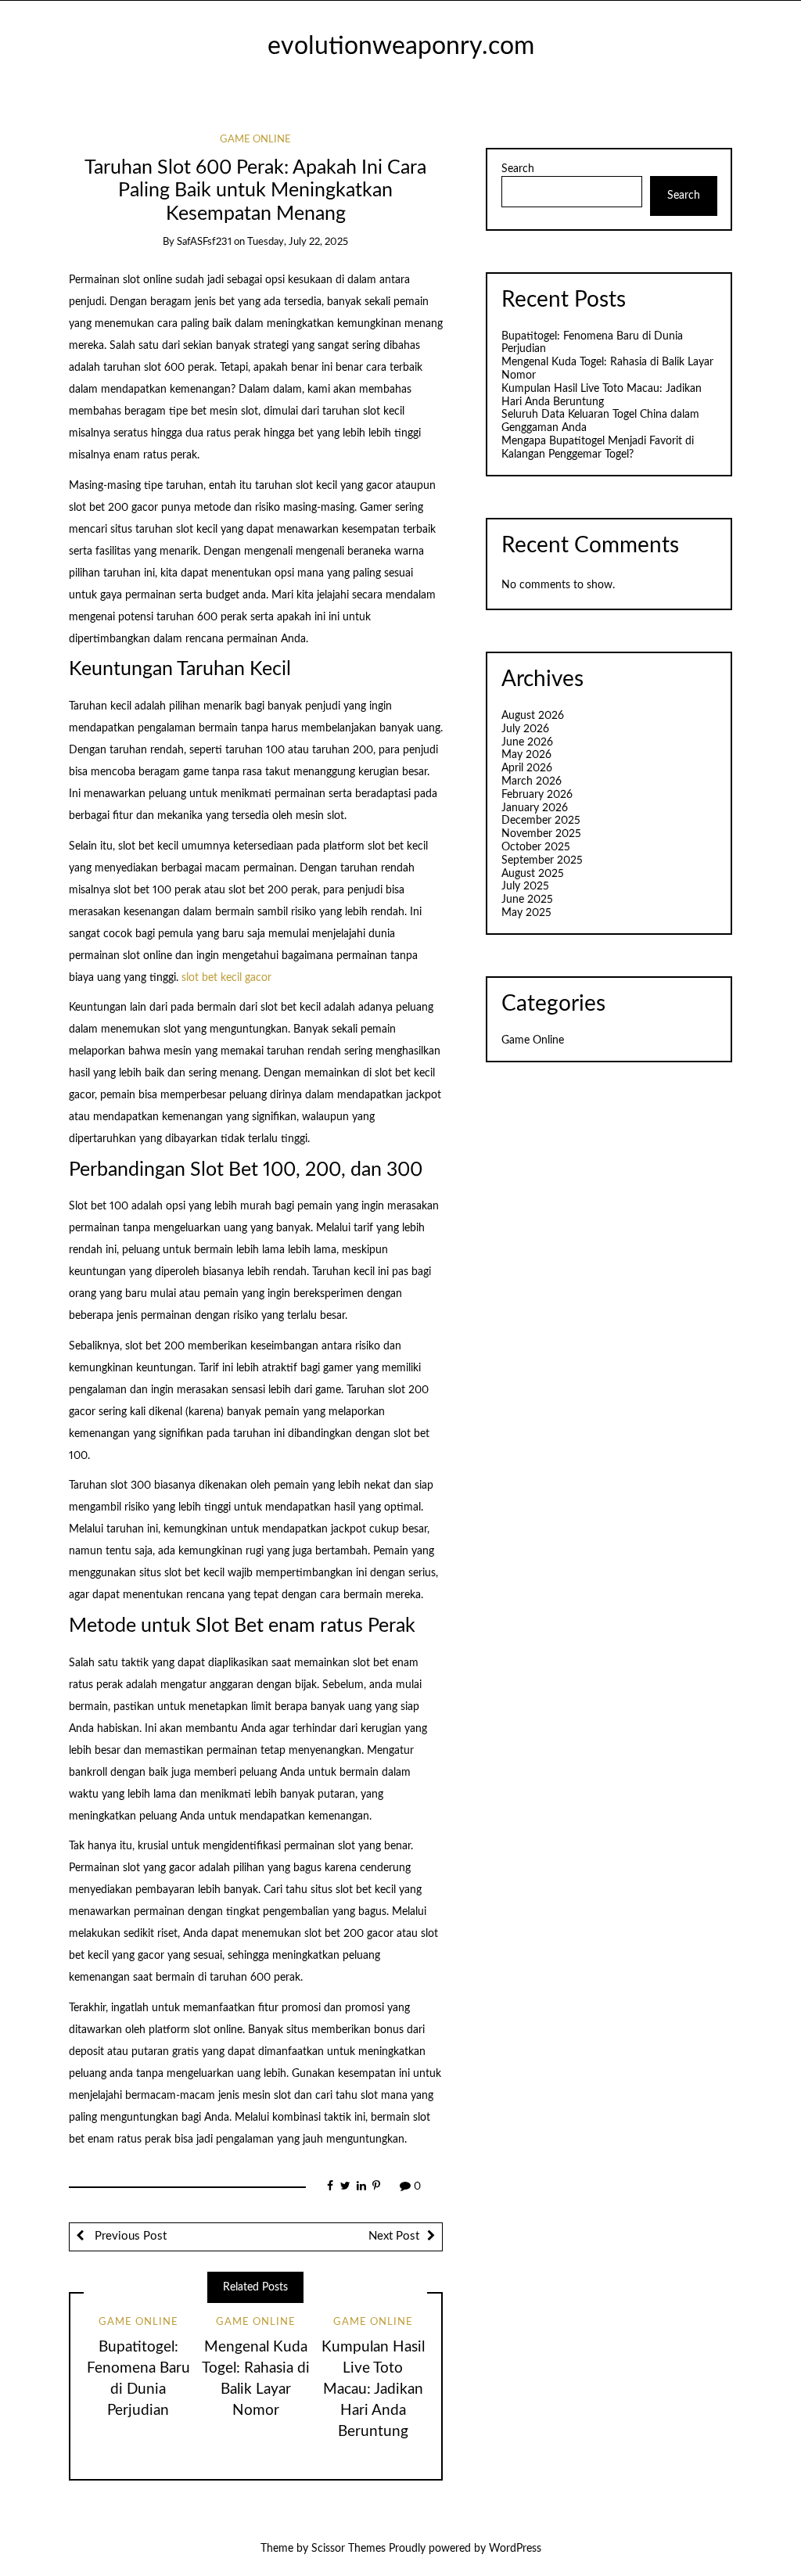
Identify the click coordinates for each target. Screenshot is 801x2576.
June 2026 (527, 742)
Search (518, 169)
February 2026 (537, 795)
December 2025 (541, 821)
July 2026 (525, 729)
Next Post (394, 2236)
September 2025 (542, 860)
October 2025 (536, 847)
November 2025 (541, 834)
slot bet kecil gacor (226, 978)
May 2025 (526, 913)
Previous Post (129, 2236)
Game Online (255, 140)
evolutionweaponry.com (401, 47)
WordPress (515, 2549)
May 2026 (526, 755)
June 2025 (527, 900)
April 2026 (527, 768)
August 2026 (533, 716)
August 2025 (533, 874)
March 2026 (532, 781)
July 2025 (525, 886)
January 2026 (535, 808)
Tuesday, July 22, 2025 (298, 242)
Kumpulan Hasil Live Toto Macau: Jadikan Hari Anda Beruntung (373, 2389)
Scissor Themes (348, 2549)
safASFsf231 (204, 242)
